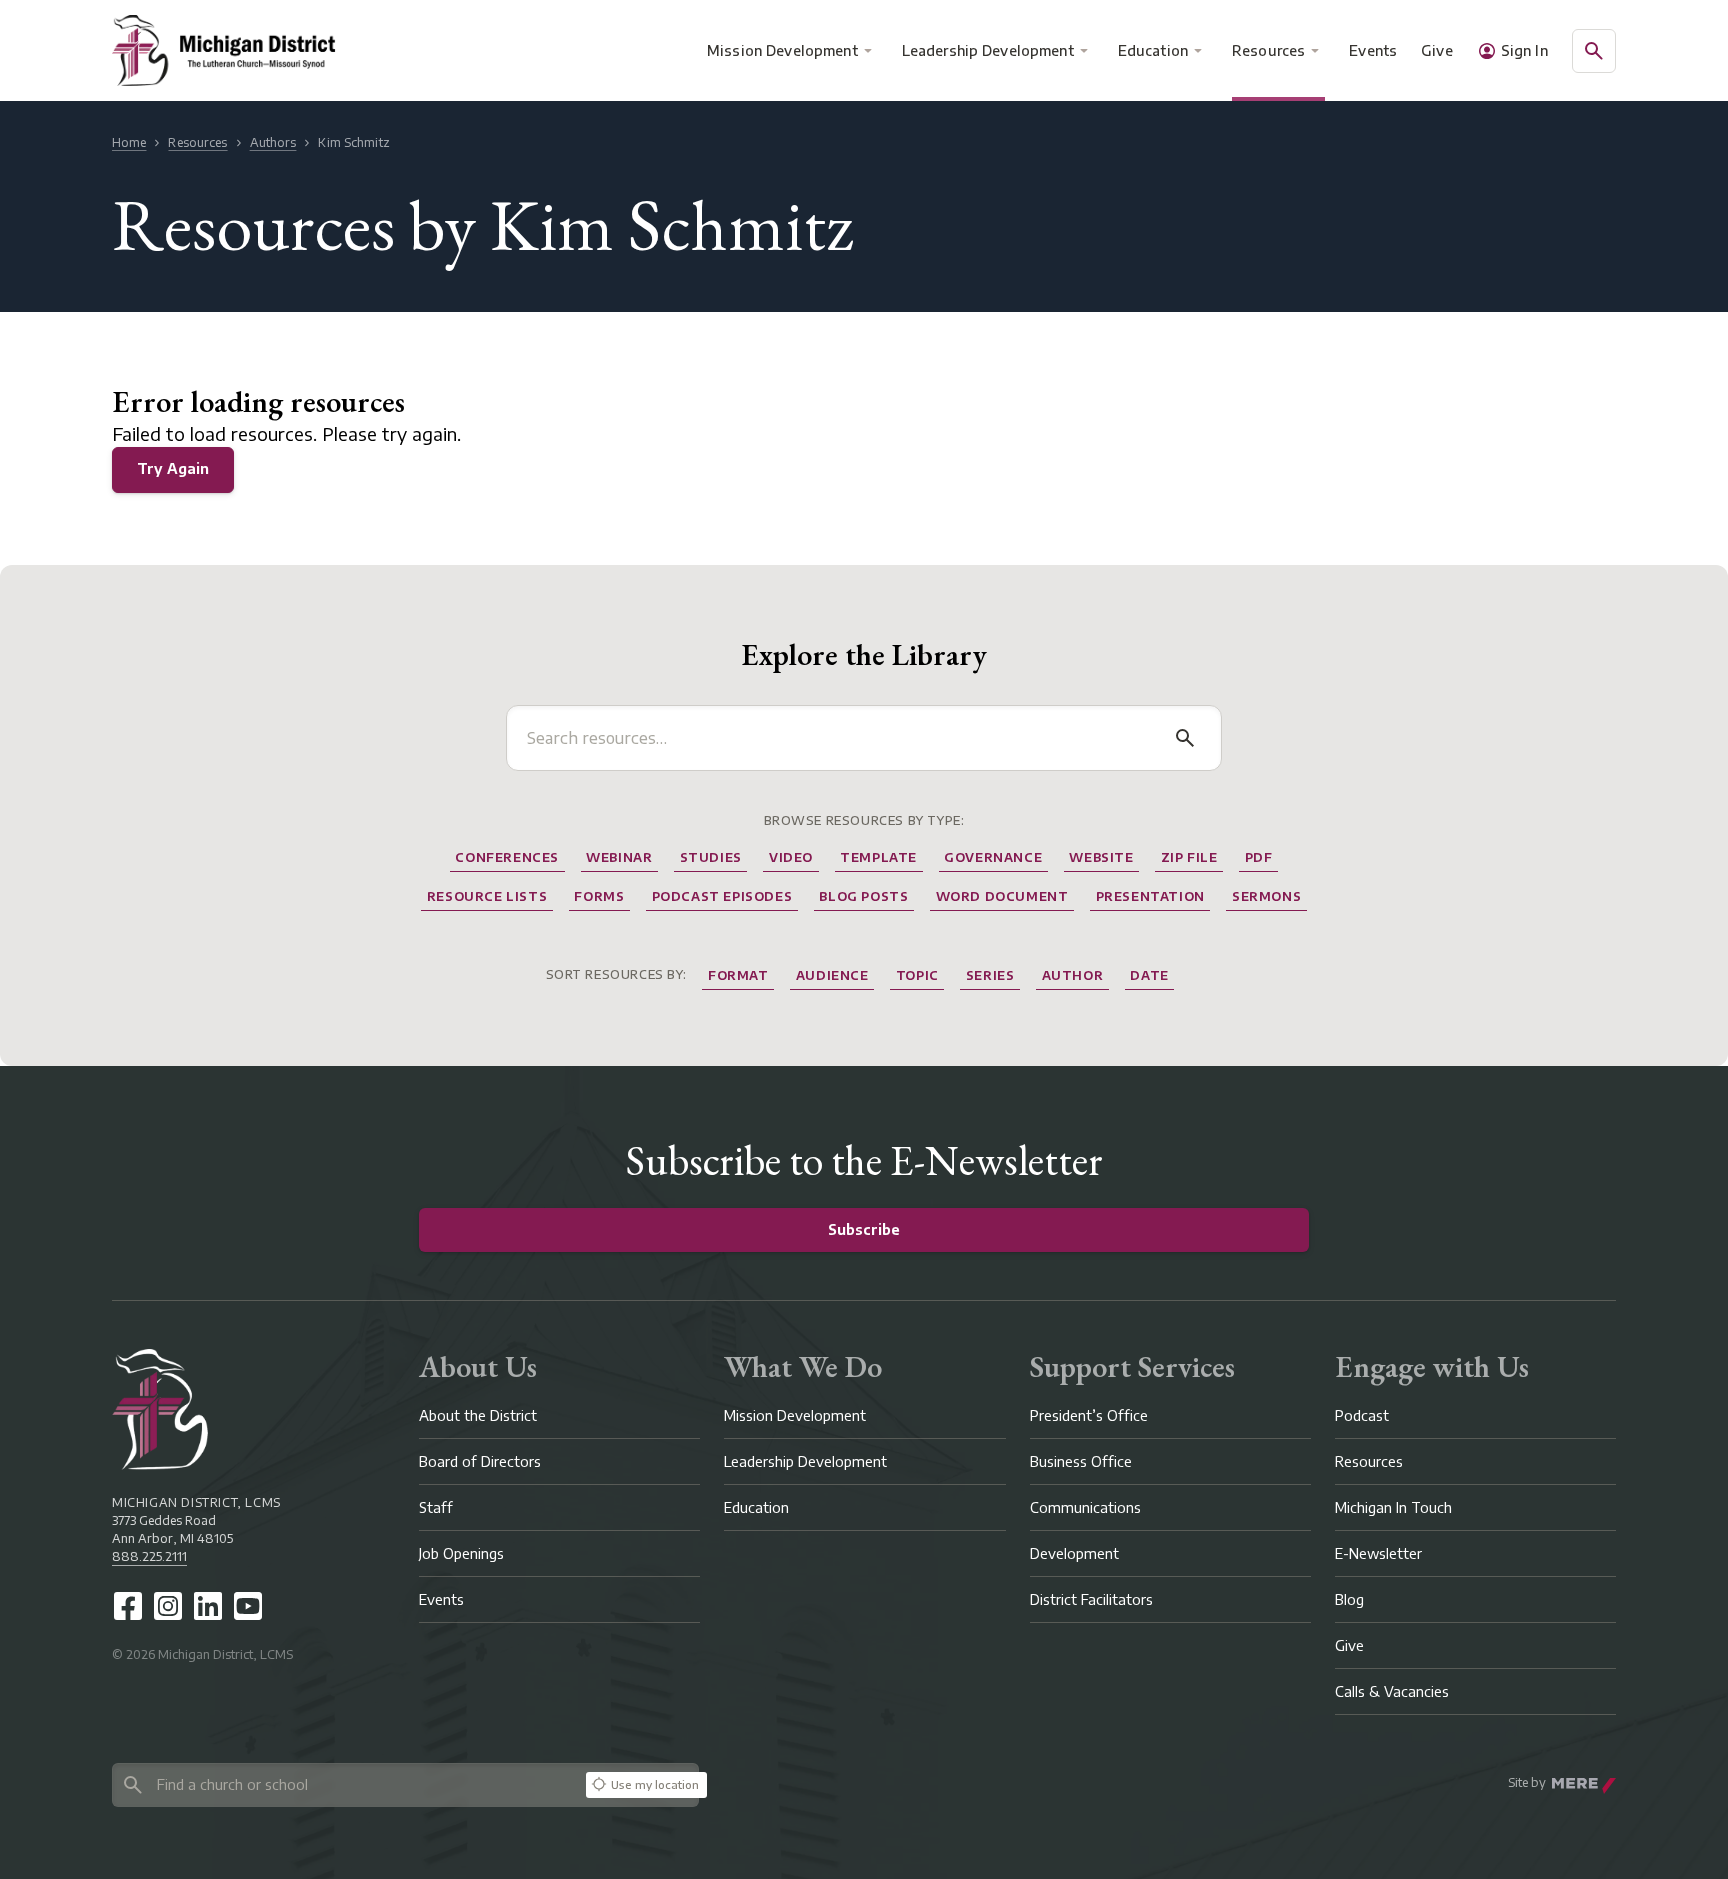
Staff (436, 1507)
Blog (1349, 1599)
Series (990, 975)
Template (878, 857)
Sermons (1266, 896)
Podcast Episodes (722, 896)
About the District (478, 1415)
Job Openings (461, 1553)
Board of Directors (480, 1461)
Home (129, 142)
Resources (1268, 50)
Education (1153, 50)
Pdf (1259, 857)
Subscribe (864, 1229)
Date (1149, 975)
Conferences (507, 857)
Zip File (1189, 857)
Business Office (1081, 1461)
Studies (711, 857)
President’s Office (1089, 1415)
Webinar (619, 857)
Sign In (1524, 50)
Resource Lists (487, 896)
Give (1437, 50)
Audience (832, 975)
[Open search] (1594, 51)
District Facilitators (1091, 1599)
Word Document (1002, 896)
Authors (273, 142)
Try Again (173, 468)
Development (1074, 1553)
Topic (917, 975)
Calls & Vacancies (1392, 1691)
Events (1374, 50)
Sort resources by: (616, 974)
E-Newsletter (1378, 1553)
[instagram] (168, 1606)
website (1101, 857)
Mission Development (782, 50)
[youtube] (248, 1606)
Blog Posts (863, 896)
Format (738, 975)
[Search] (1185, 738)
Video (791, 857)
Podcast (1362, 1415)
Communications (1085, 1507)
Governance (993, 857)
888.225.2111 (149, 1556)
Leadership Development (988, 50)
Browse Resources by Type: (864, 820)
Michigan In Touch (1393, 1507)
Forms (599, 896)
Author (1073, 975)
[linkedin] (208, 1606)
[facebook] (128, 1606)
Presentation (1150, 896)
